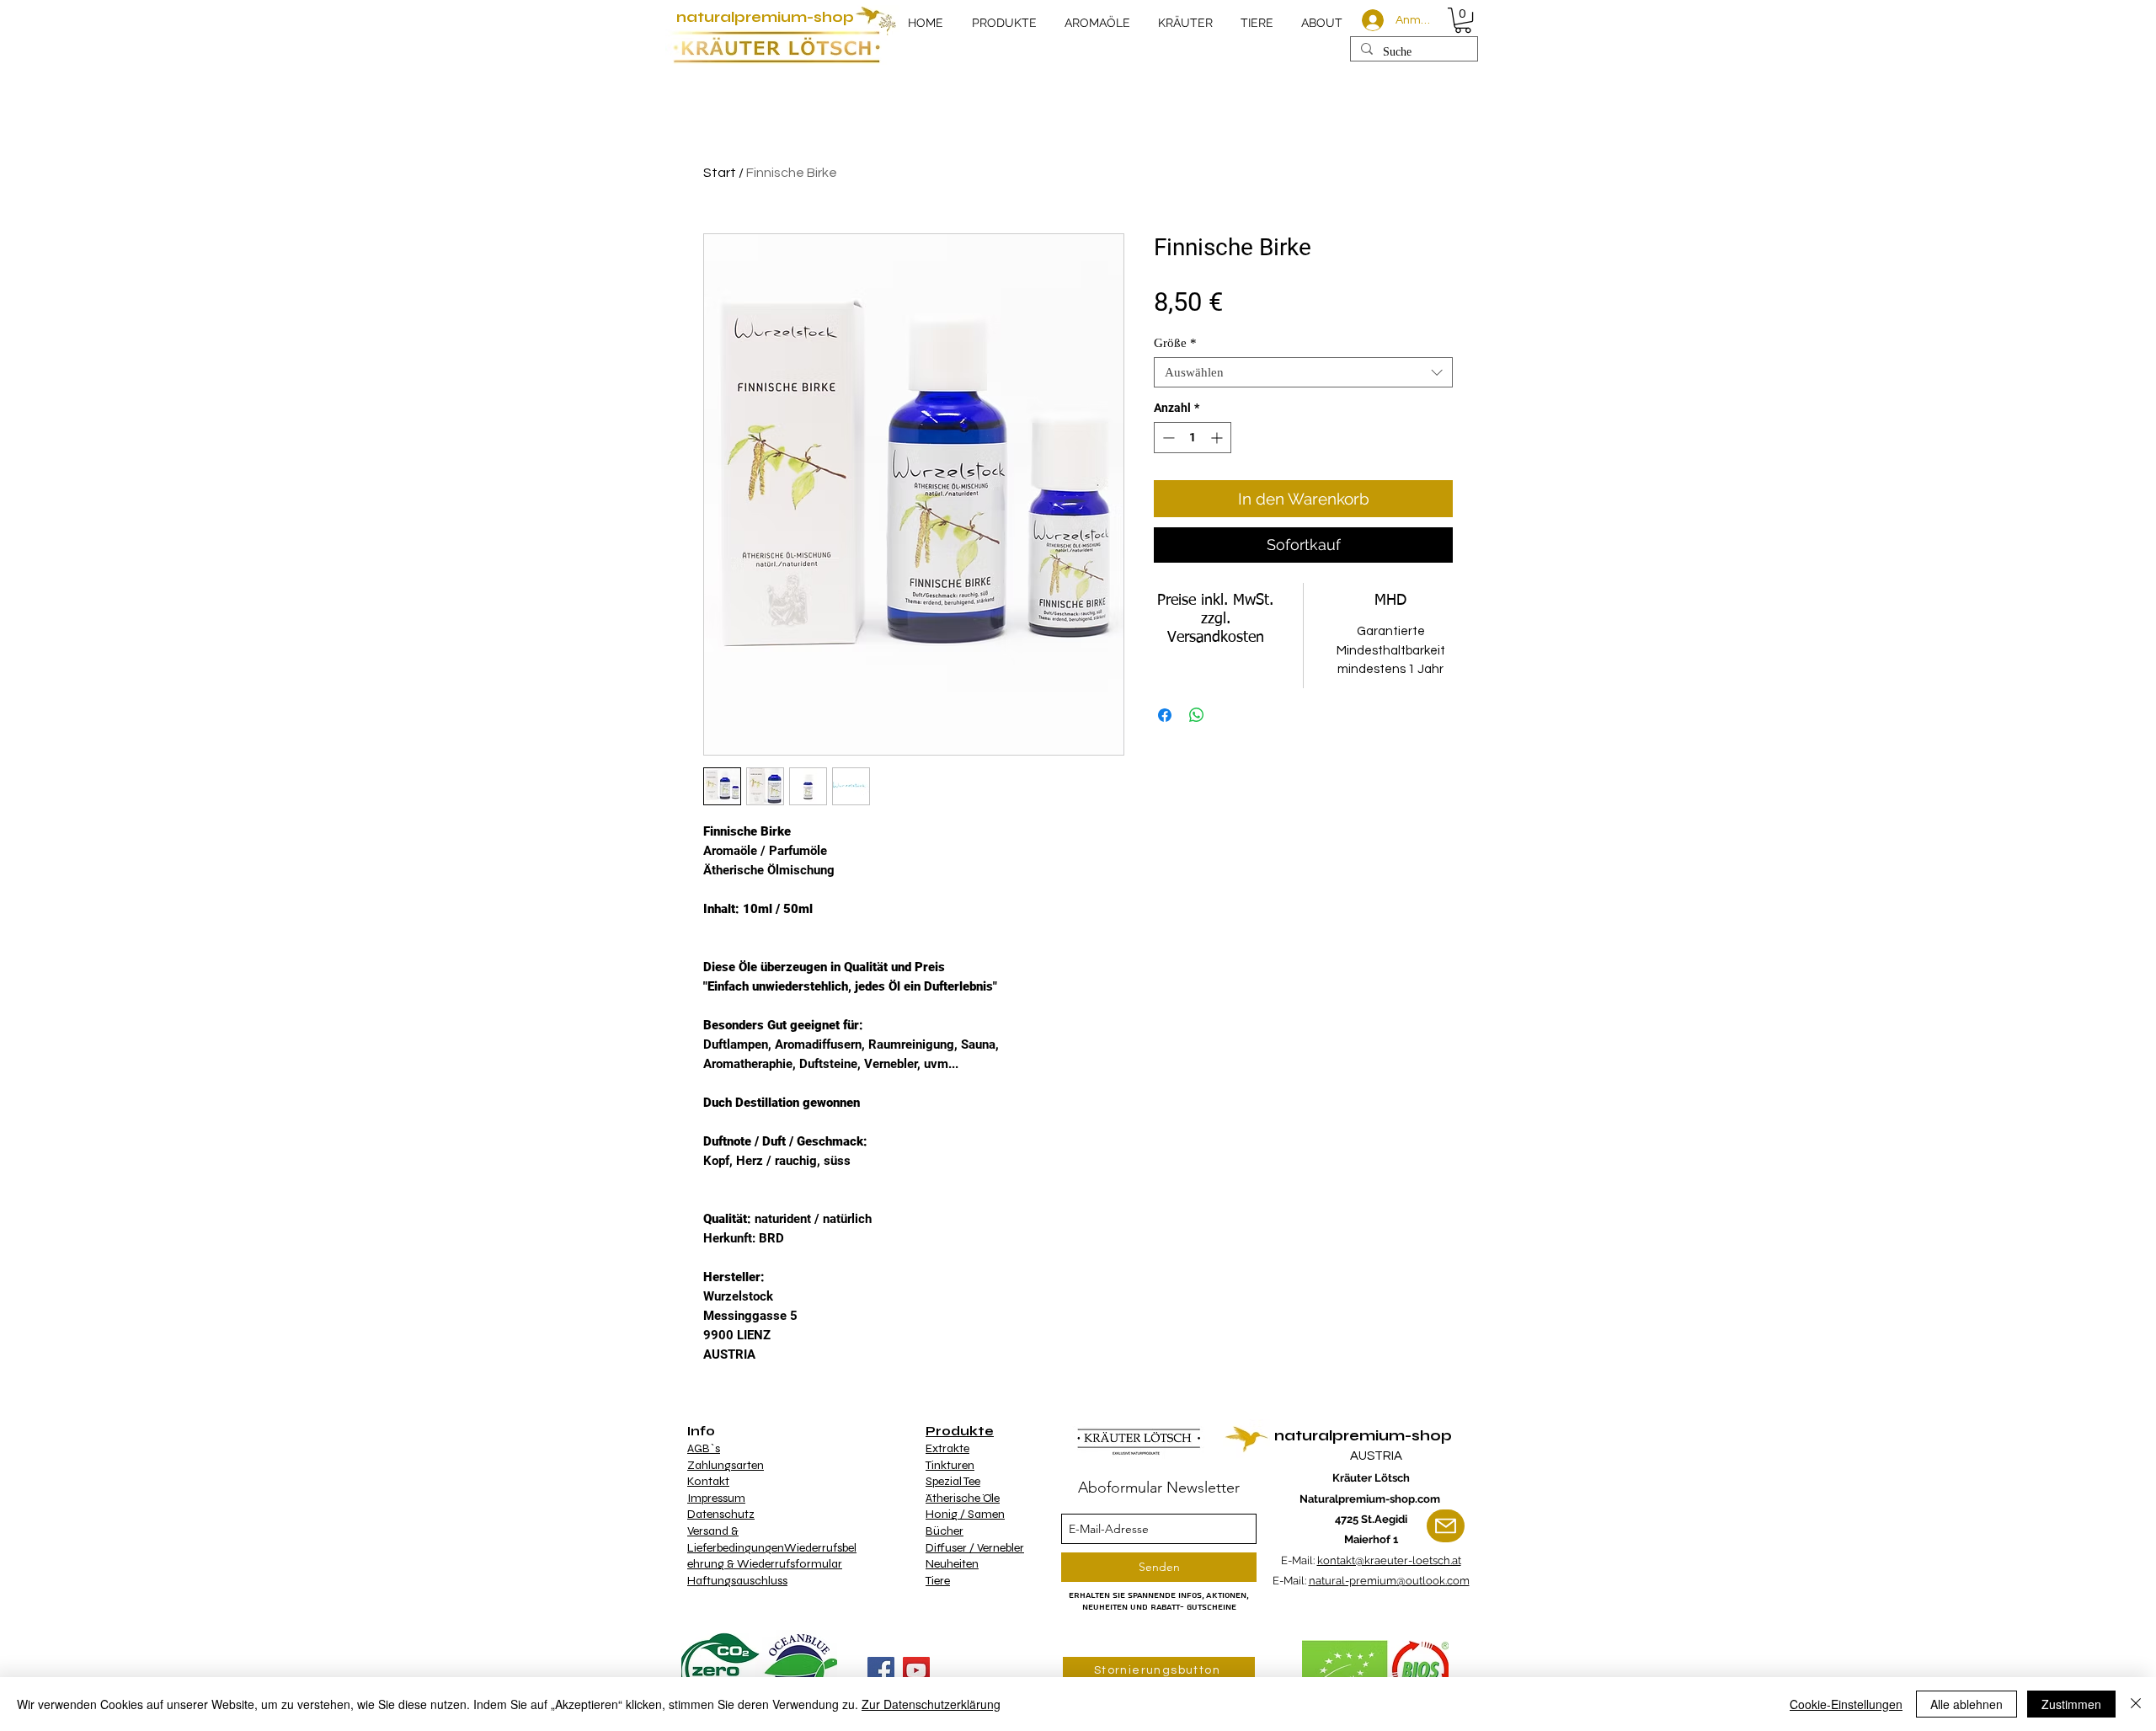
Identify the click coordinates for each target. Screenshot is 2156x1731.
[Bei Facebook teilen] (1165, 715)
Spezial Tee (953, 1481)
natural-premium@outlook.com (1389, 1581)
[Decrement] (1167, 438)
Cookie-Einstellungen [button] (1846, 1704)
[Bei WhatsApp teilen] (1197, 715)
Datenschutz (721, 1514)
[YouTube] (916, 1670)
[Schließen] (2136, 1704)
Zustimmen (2071, 1704)
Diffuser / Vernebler (975, 1548)
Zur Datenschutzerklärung (931, 1704)
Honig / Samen (965, 1514)
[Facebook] (881, 1670)
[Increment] (1218, 438)
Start (720, 173)
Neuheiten (952, 1564)
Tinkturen (950, 1465)
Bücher (945, 1531)
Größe (1175, 343)
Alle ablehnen (1967, 1704)
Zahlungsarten (726, 1465)
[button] (1463, 20)
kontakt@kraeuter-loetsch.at (1389, 1560)
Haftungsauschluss (737, 1581)
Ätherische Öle (963, 1498)
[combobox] (1303, 372)
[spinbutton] (1193, 438)
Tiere (938, 1581)
